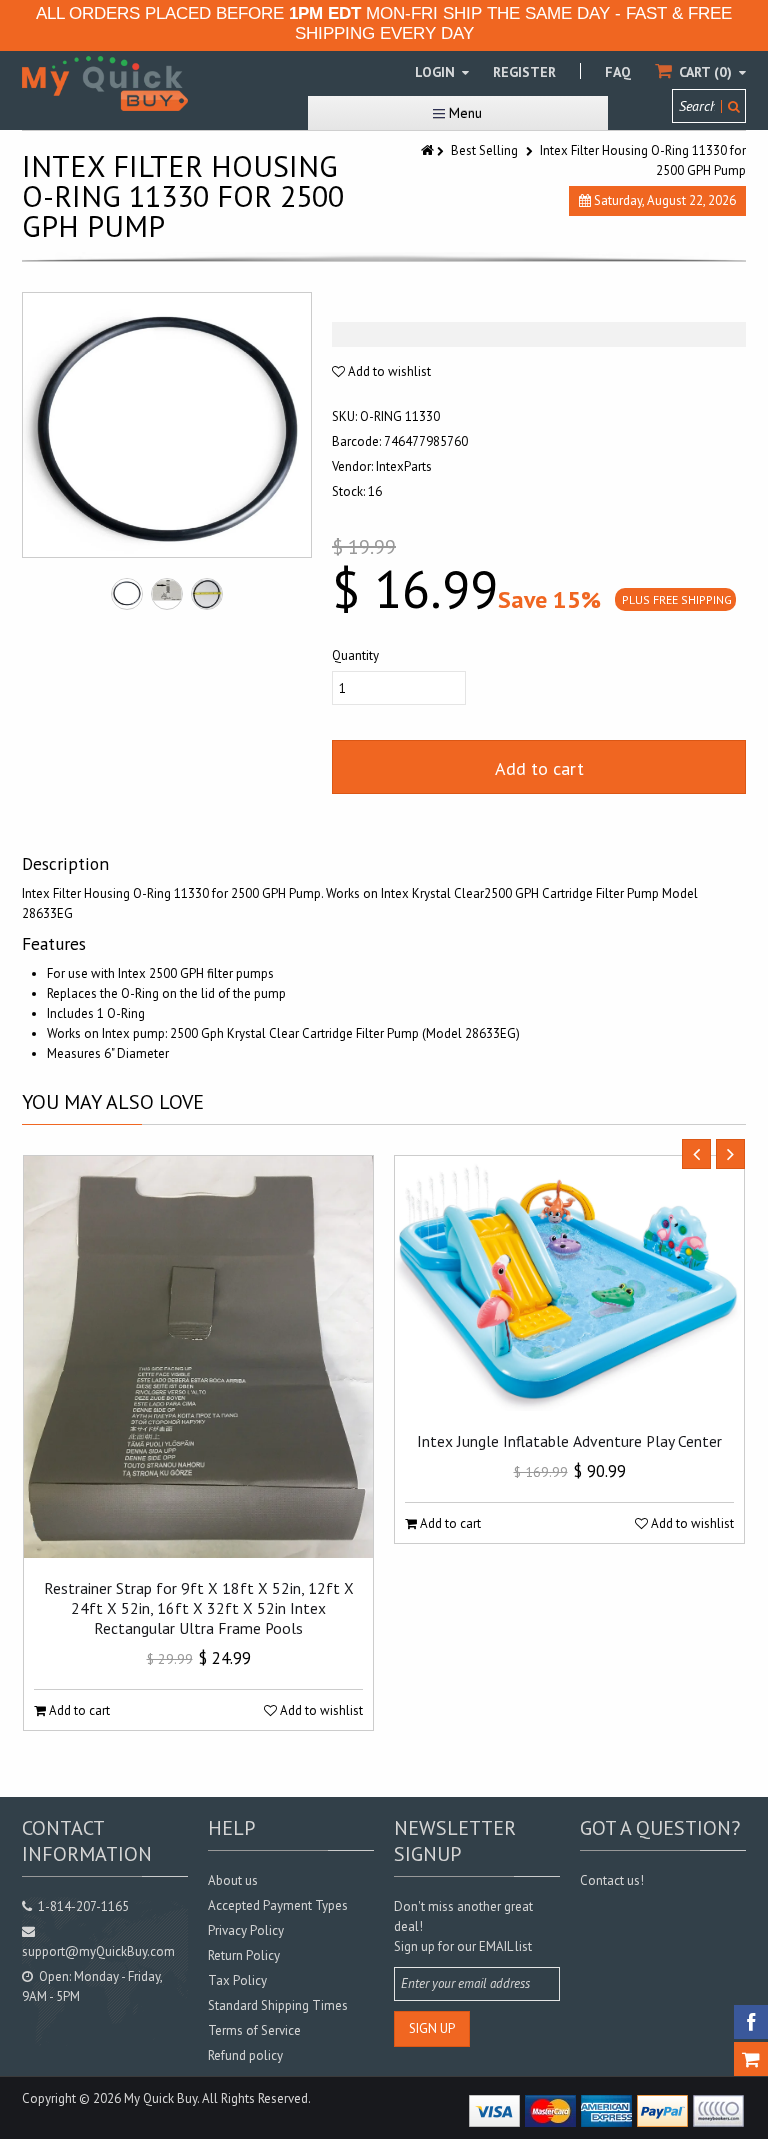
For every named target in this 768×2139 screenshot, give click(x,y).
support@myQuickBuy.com (98, 1951)
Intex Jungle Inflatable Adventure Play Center (569, 1441)
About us (233, 1880)
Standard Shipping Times (278, 2005)
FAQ (618, 72)
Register (524, 72)
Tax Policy (237, 1980)
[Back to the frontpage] (429, 150)
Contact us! (612, 1880)
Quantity (355, 655)
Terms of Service (254, 2030)
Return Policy (244, 1955)
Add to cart (539, 768)
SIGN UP (432, 2028)
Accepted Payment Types (278, 1905)
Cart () (705, 72)
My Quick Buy (160, 2098)
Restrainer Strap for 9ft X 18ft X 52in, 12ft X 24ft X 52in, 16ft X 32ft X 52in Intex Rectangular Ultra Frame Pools (199, 1608)
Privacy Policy (246, 1930)
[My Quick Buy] (105, 83)
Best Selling (484, 150)
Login (437, 72)
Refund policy (245, 2055)
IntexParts (404, 466)
